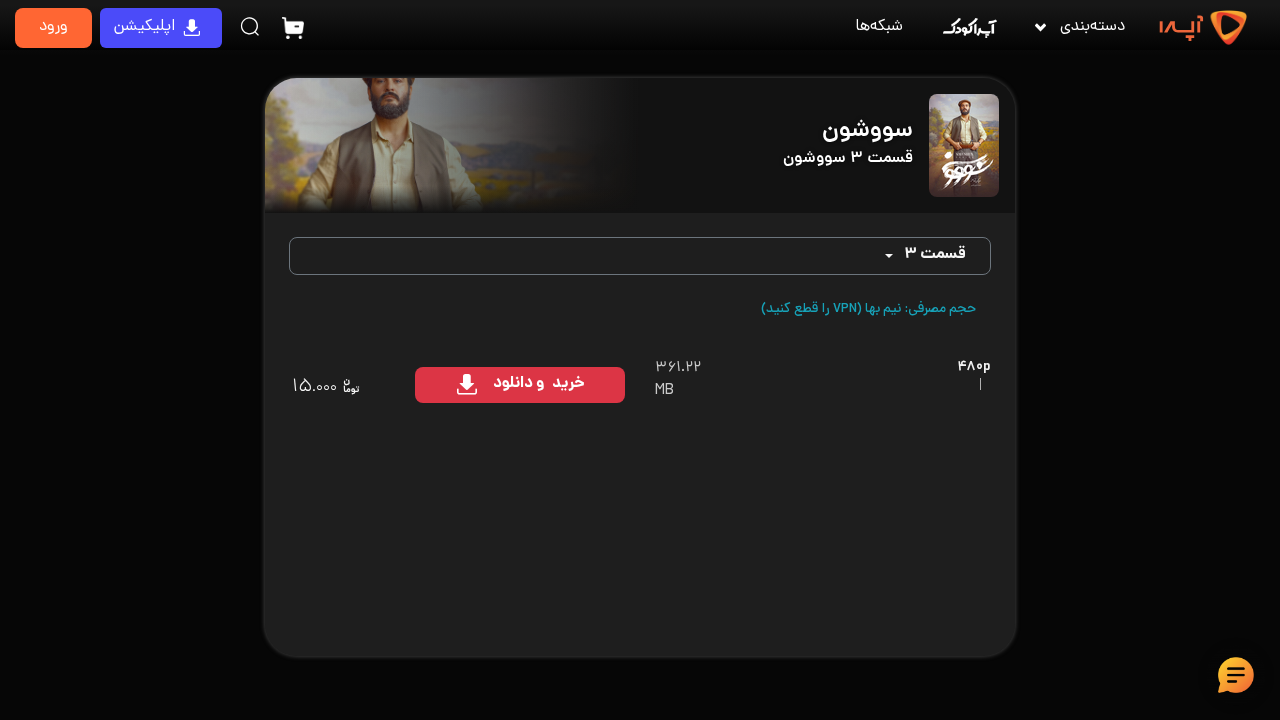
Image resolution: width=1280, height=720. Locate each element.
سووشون (867, 131)
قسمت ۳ (935, 255)
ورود (53, 27)
